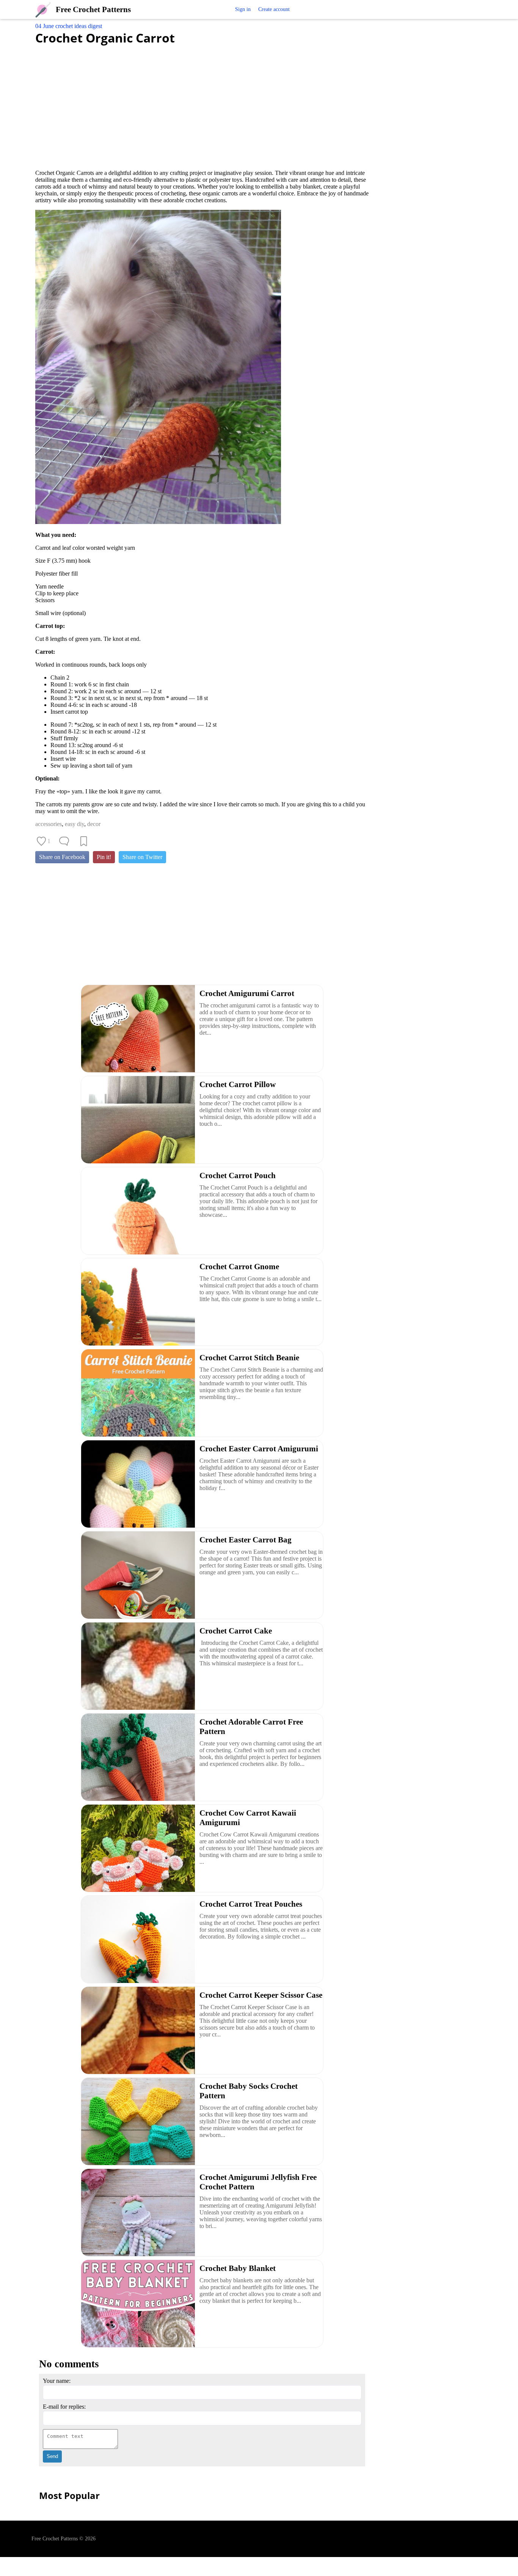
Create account (274, 9)
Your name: (57, 2381)
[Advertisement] (202, 103)
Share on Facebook (62, 857)
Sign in (243, 9)
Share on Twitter (142, 857)
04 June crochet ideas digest (69, 26)
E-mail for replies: (64, 2407)
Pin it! (104, 857)
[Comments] (64, 841)
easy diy (75, 824)
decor (94, 824)
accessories (49, 824)
